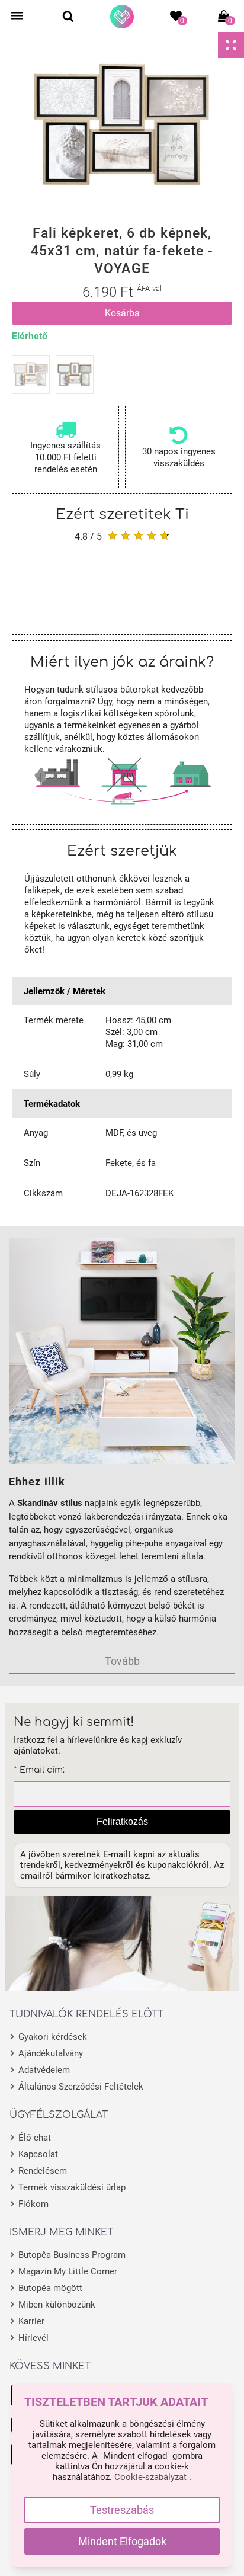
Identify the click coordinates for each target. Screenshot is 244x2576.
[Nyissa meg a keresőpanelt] (68, 16)
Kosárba (122, 313)
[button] (9, 127)
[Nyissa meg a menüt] (17, 16)
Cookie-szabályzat (152, 2477)
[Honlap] (122, 17)
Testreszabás (122, 2510)
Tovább (122, 1661)
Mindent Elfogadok (122, 2541)
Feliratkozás (122, 1822)
